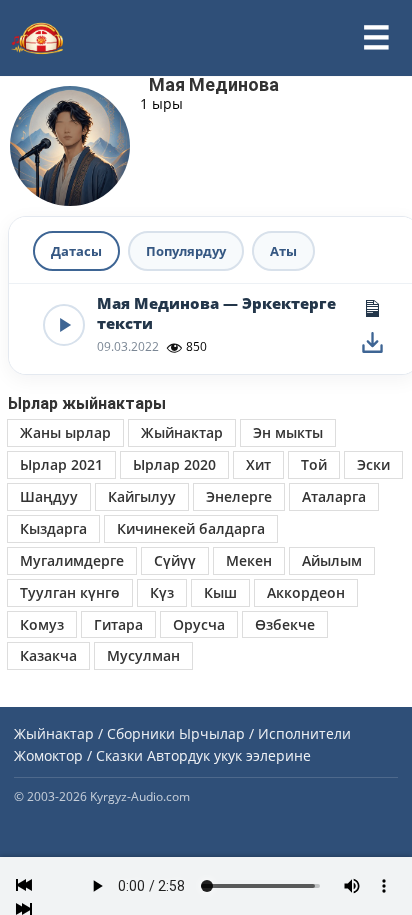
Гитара (118, 624)
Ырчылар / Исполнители (265, 733)
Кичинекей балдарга (191, 528)
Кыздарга (53, 528)
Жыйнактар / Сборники (94, 733)
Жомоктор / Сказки (78, 755)
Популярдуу (186, 251)
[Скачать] (372, 342)
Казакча (48, 655)
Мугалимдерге (72, 560)
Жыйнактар (182, 432)
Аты (283, 251)
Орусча (199, 624)
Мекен (249, 560)
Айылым (332, 560)
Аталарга (334, 496)
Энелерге (239, 496)
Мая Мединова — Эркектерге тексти (216, 313)
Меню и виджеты (376, 38)
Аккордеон (306, 592)
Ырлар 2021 (61, 464)
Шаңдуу (49, 496)
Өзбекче (285, 624)
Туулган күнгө (70, 592)
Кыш (220, 592)
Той (314, 464)
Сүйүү (175, 560)
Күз (162, 592)
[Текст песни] (372, 308)
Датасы (76, 251)
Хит (258, 464)
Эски (373, 464)
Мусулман (143, 655)
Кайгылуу (142, 496)
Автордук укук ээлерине (229, 755)
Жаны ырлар (65, 432)
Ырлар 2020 (174, 464)
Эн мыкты (288, 432)
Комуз (42, 624)
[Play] (64, 325)
